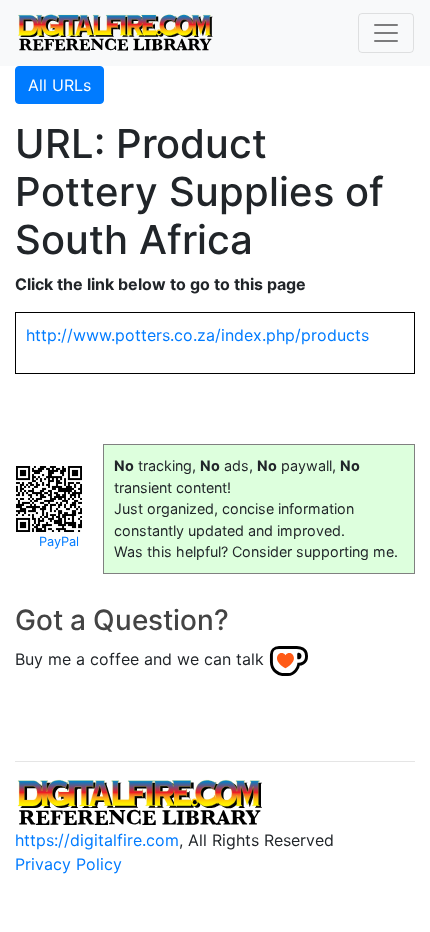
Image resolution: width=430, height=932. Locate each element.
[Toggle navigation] (386, 33)
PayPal (59, 541)
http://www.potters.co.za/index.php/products (197, 335)
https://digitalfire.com (97, 840)
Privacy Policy (68, 864)
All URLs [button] (59, 85)
